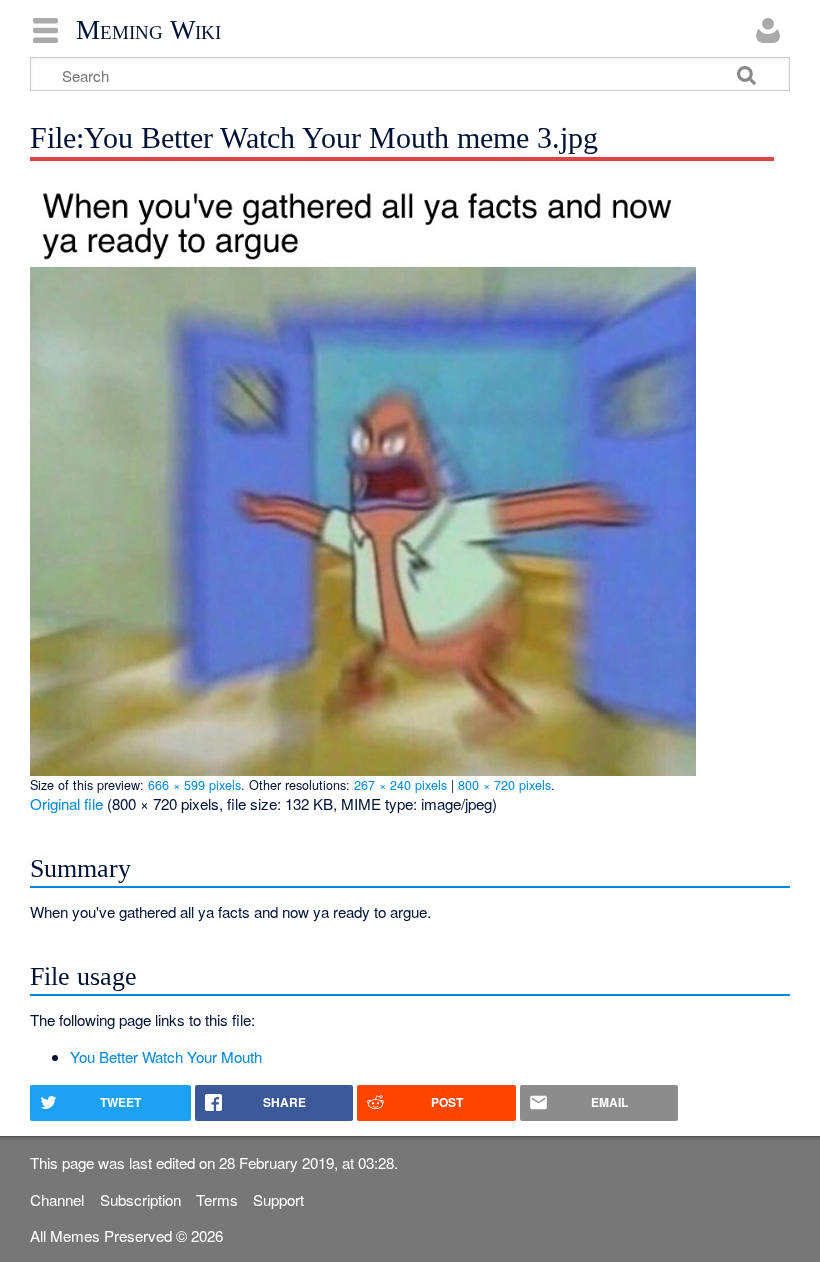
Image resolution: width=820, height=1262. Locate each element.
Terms (217, 1199)
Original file (66, 803)
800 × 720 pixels (504, 784)
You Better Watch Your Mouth (166, 1056)
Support (278, 1199)
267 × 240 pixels (400, 784)
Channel (57, 1199)
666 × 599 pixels (194, 784)
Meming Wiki (148, 30)
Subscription (140, 1199)
